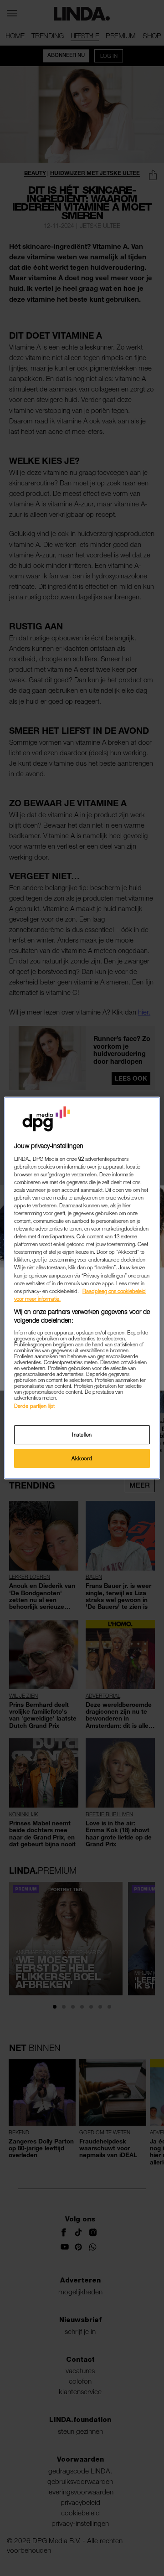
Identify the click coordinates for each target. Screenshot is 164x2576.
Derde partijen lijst (34, 1406)
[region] (82, 1288)
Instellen (82, 1435)
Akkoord (82, 1458)
